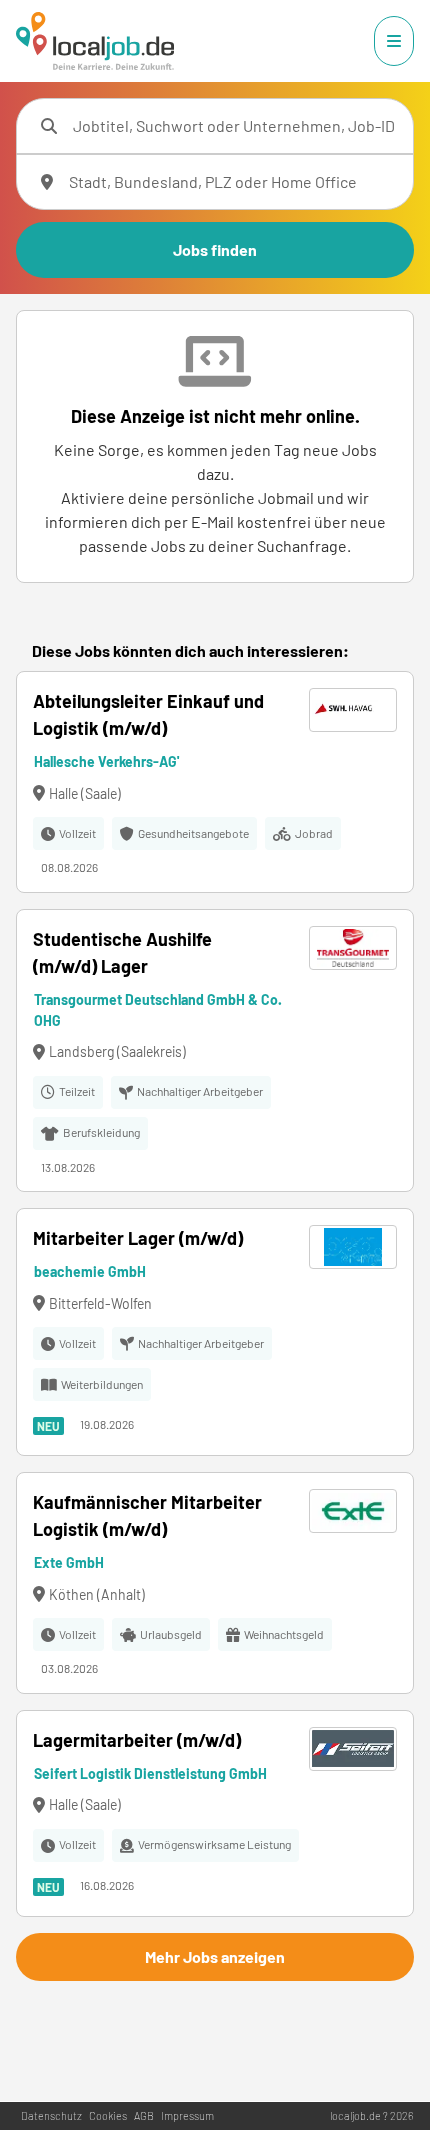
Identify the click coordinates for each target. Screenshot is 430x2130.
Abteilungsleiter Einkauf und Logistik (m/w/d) (148, 714)
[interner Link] (95, 41)
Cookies (108, 2115)
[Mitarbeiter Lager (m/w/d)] (215, 1332)
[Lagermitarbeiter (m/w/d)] (215, 1813)
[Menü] (394, 41)
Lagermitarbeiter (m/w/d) (137, 1740)
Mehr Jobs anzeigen (215, 1956)
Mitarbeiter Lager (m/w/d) (138, 1238)
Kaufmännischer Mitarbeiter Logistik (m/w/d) (147, 1515)
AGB (144, 2115)
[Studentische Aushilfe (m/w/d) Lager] (215, 1051)
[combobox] (235, 126)
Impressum (187, 2115)
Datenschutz (51, 2115)
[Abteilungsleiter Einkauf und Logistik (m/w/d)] (215, 782)
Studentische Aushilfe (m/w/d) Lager (122, 952)
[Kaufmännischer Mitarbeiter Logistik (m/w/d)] (215, 1583)
